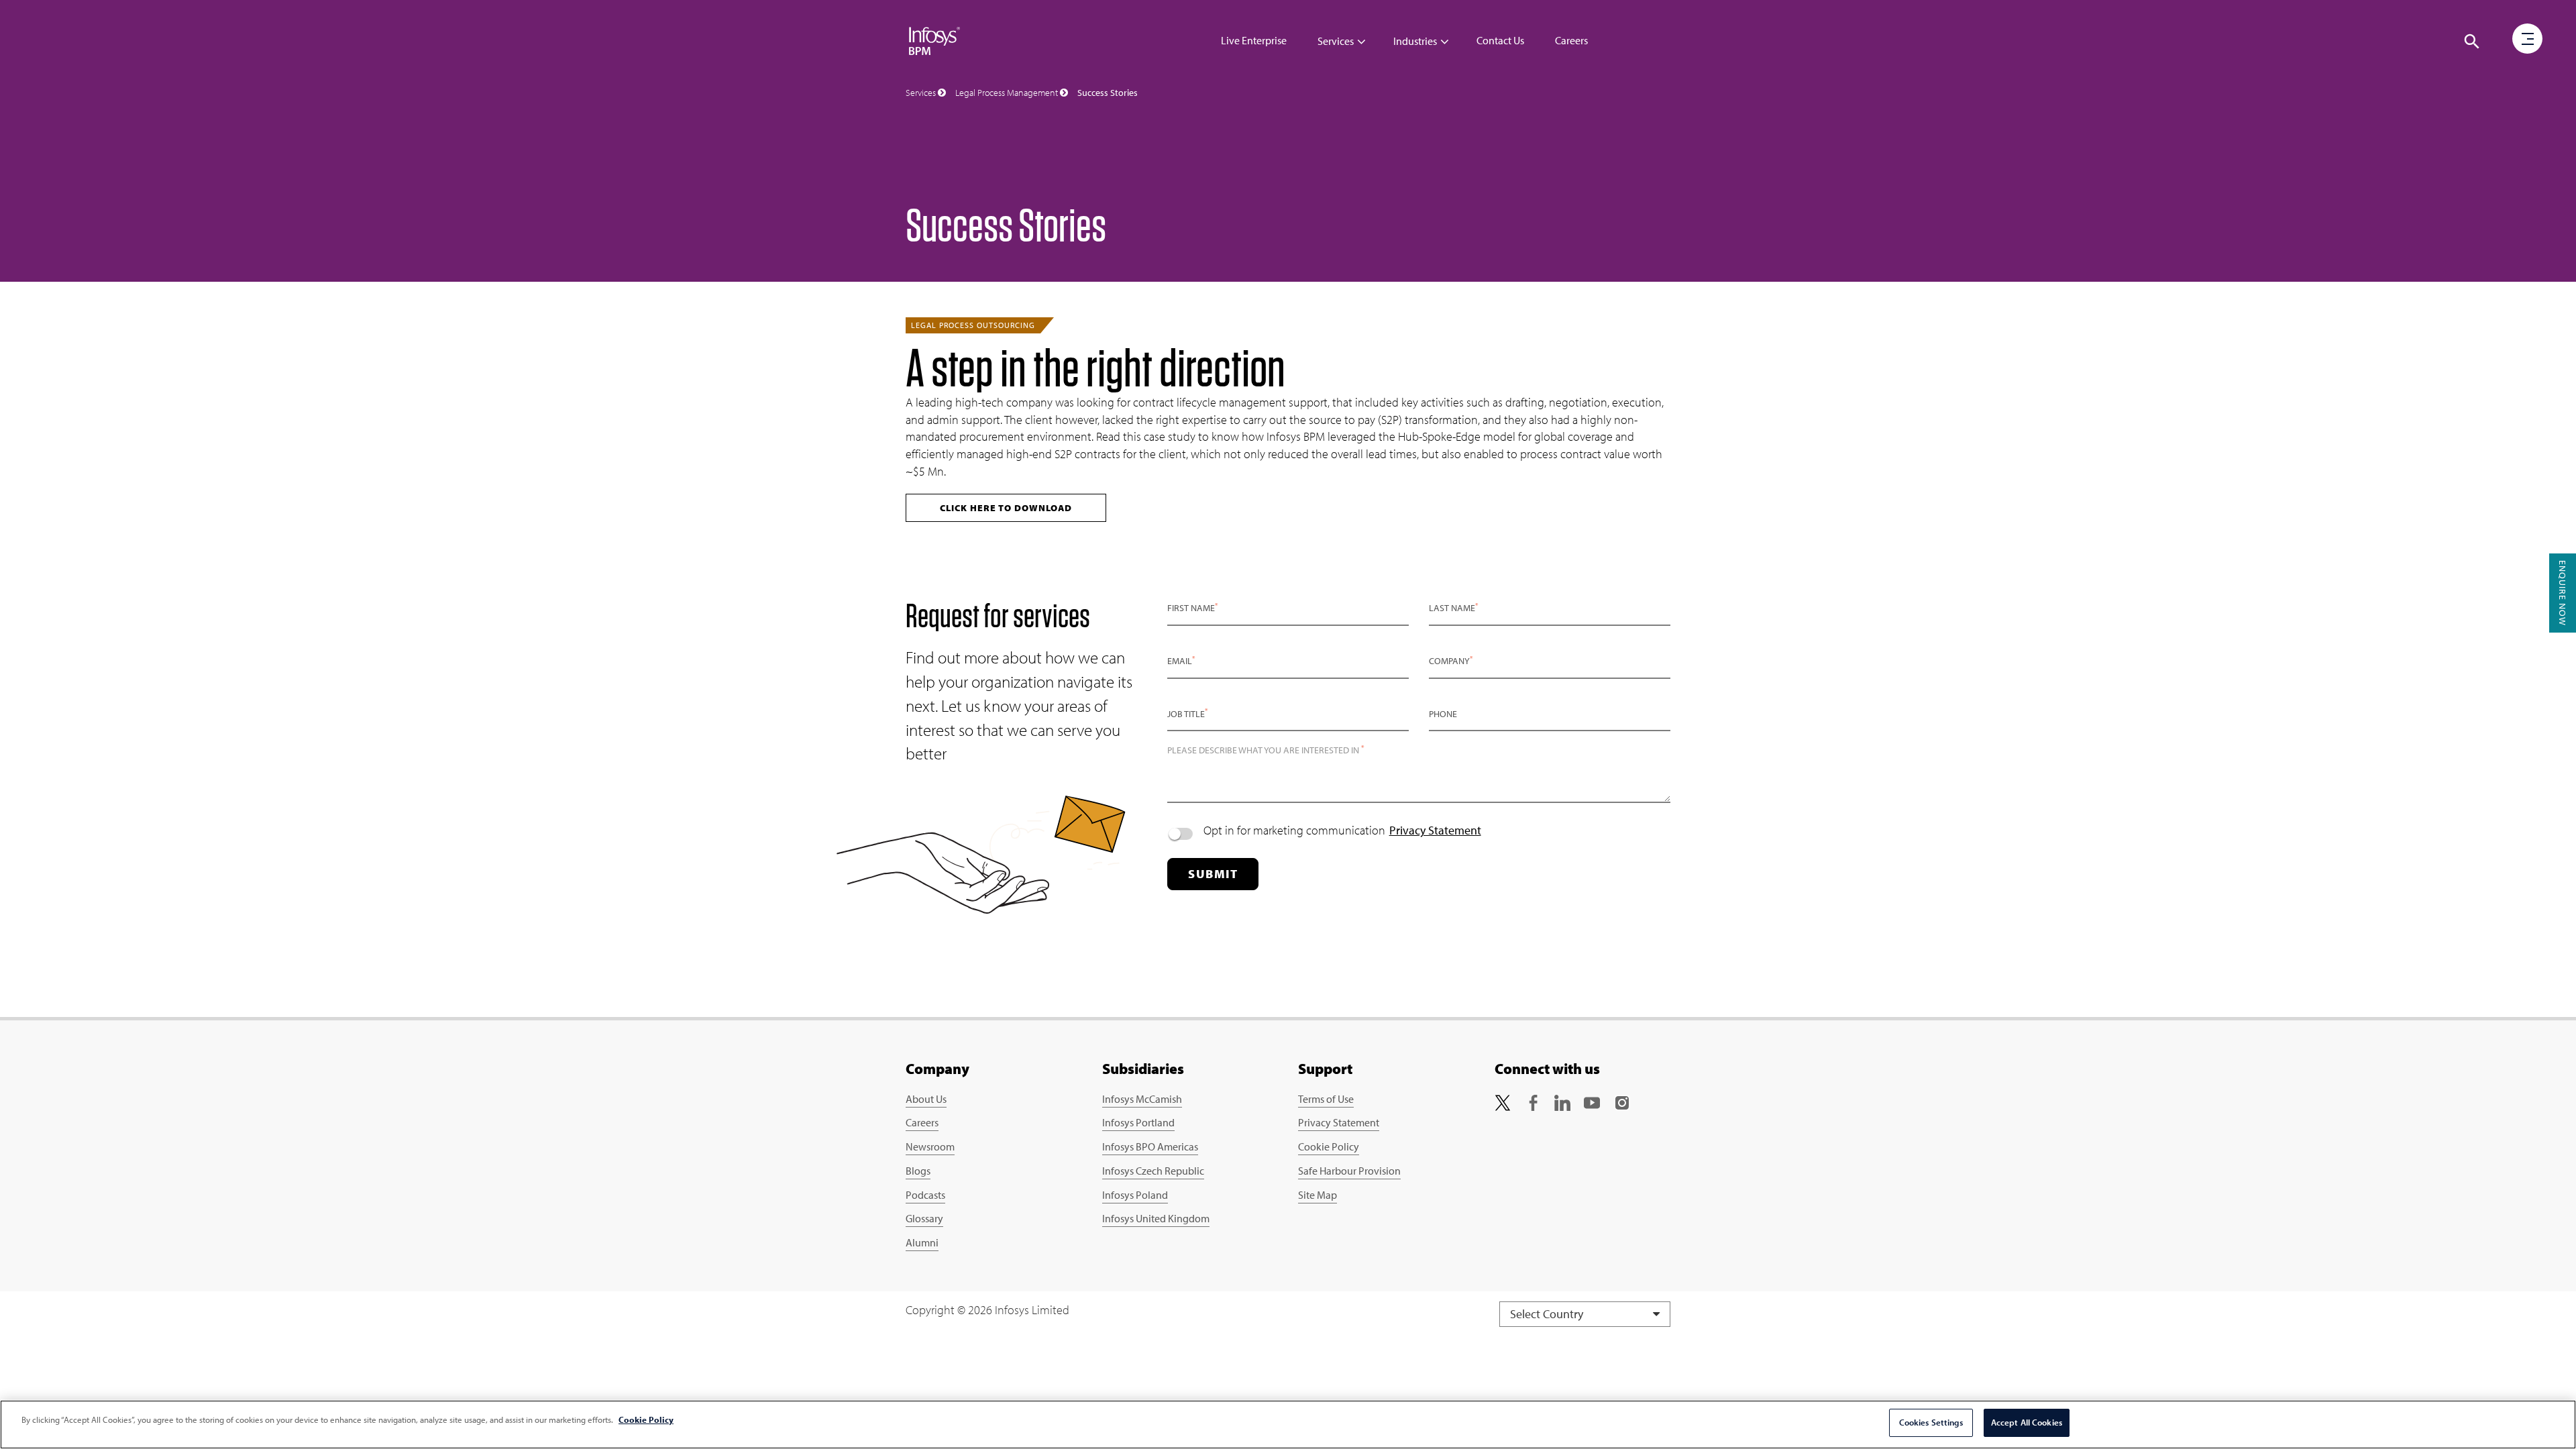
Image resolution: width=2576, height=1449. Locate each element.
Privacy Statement (1435, 830)
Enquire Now (2563, 593)
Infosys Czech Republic (1153, 1171)
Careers (1571, 40)
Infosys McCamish (1142, 1099)
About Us (926, 1099)
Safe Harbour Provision (1349, 1171)
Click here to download (1006, 508)
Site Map (1318, 1195)
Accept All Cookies (2027, 1422)
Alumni (922, 1242)
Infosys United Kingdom (1156, 1218)
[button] (2472, 42)
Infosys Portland (1138, 1122)
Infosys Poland (1135, 1195)
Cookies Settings (1931, 1422)
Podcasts (925, 1195)
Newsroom (930, 1146)
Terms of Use (1326, 1099)
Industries (1415, 41)
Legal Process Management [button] (1008, 93)
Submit (1213, 874)
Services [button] (922, 93)
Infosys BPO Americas (1150, 1146)
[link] (1503, 1102)
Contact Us (1500, 40)
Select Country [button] (1548, 1314)
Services (1336, 41)
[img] (934, 40)
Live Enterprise (1254, 40)
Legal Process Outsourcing (973, 325)
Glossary (924, 1218)
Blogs (918, 1171)
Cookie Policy (1329, 1146)
